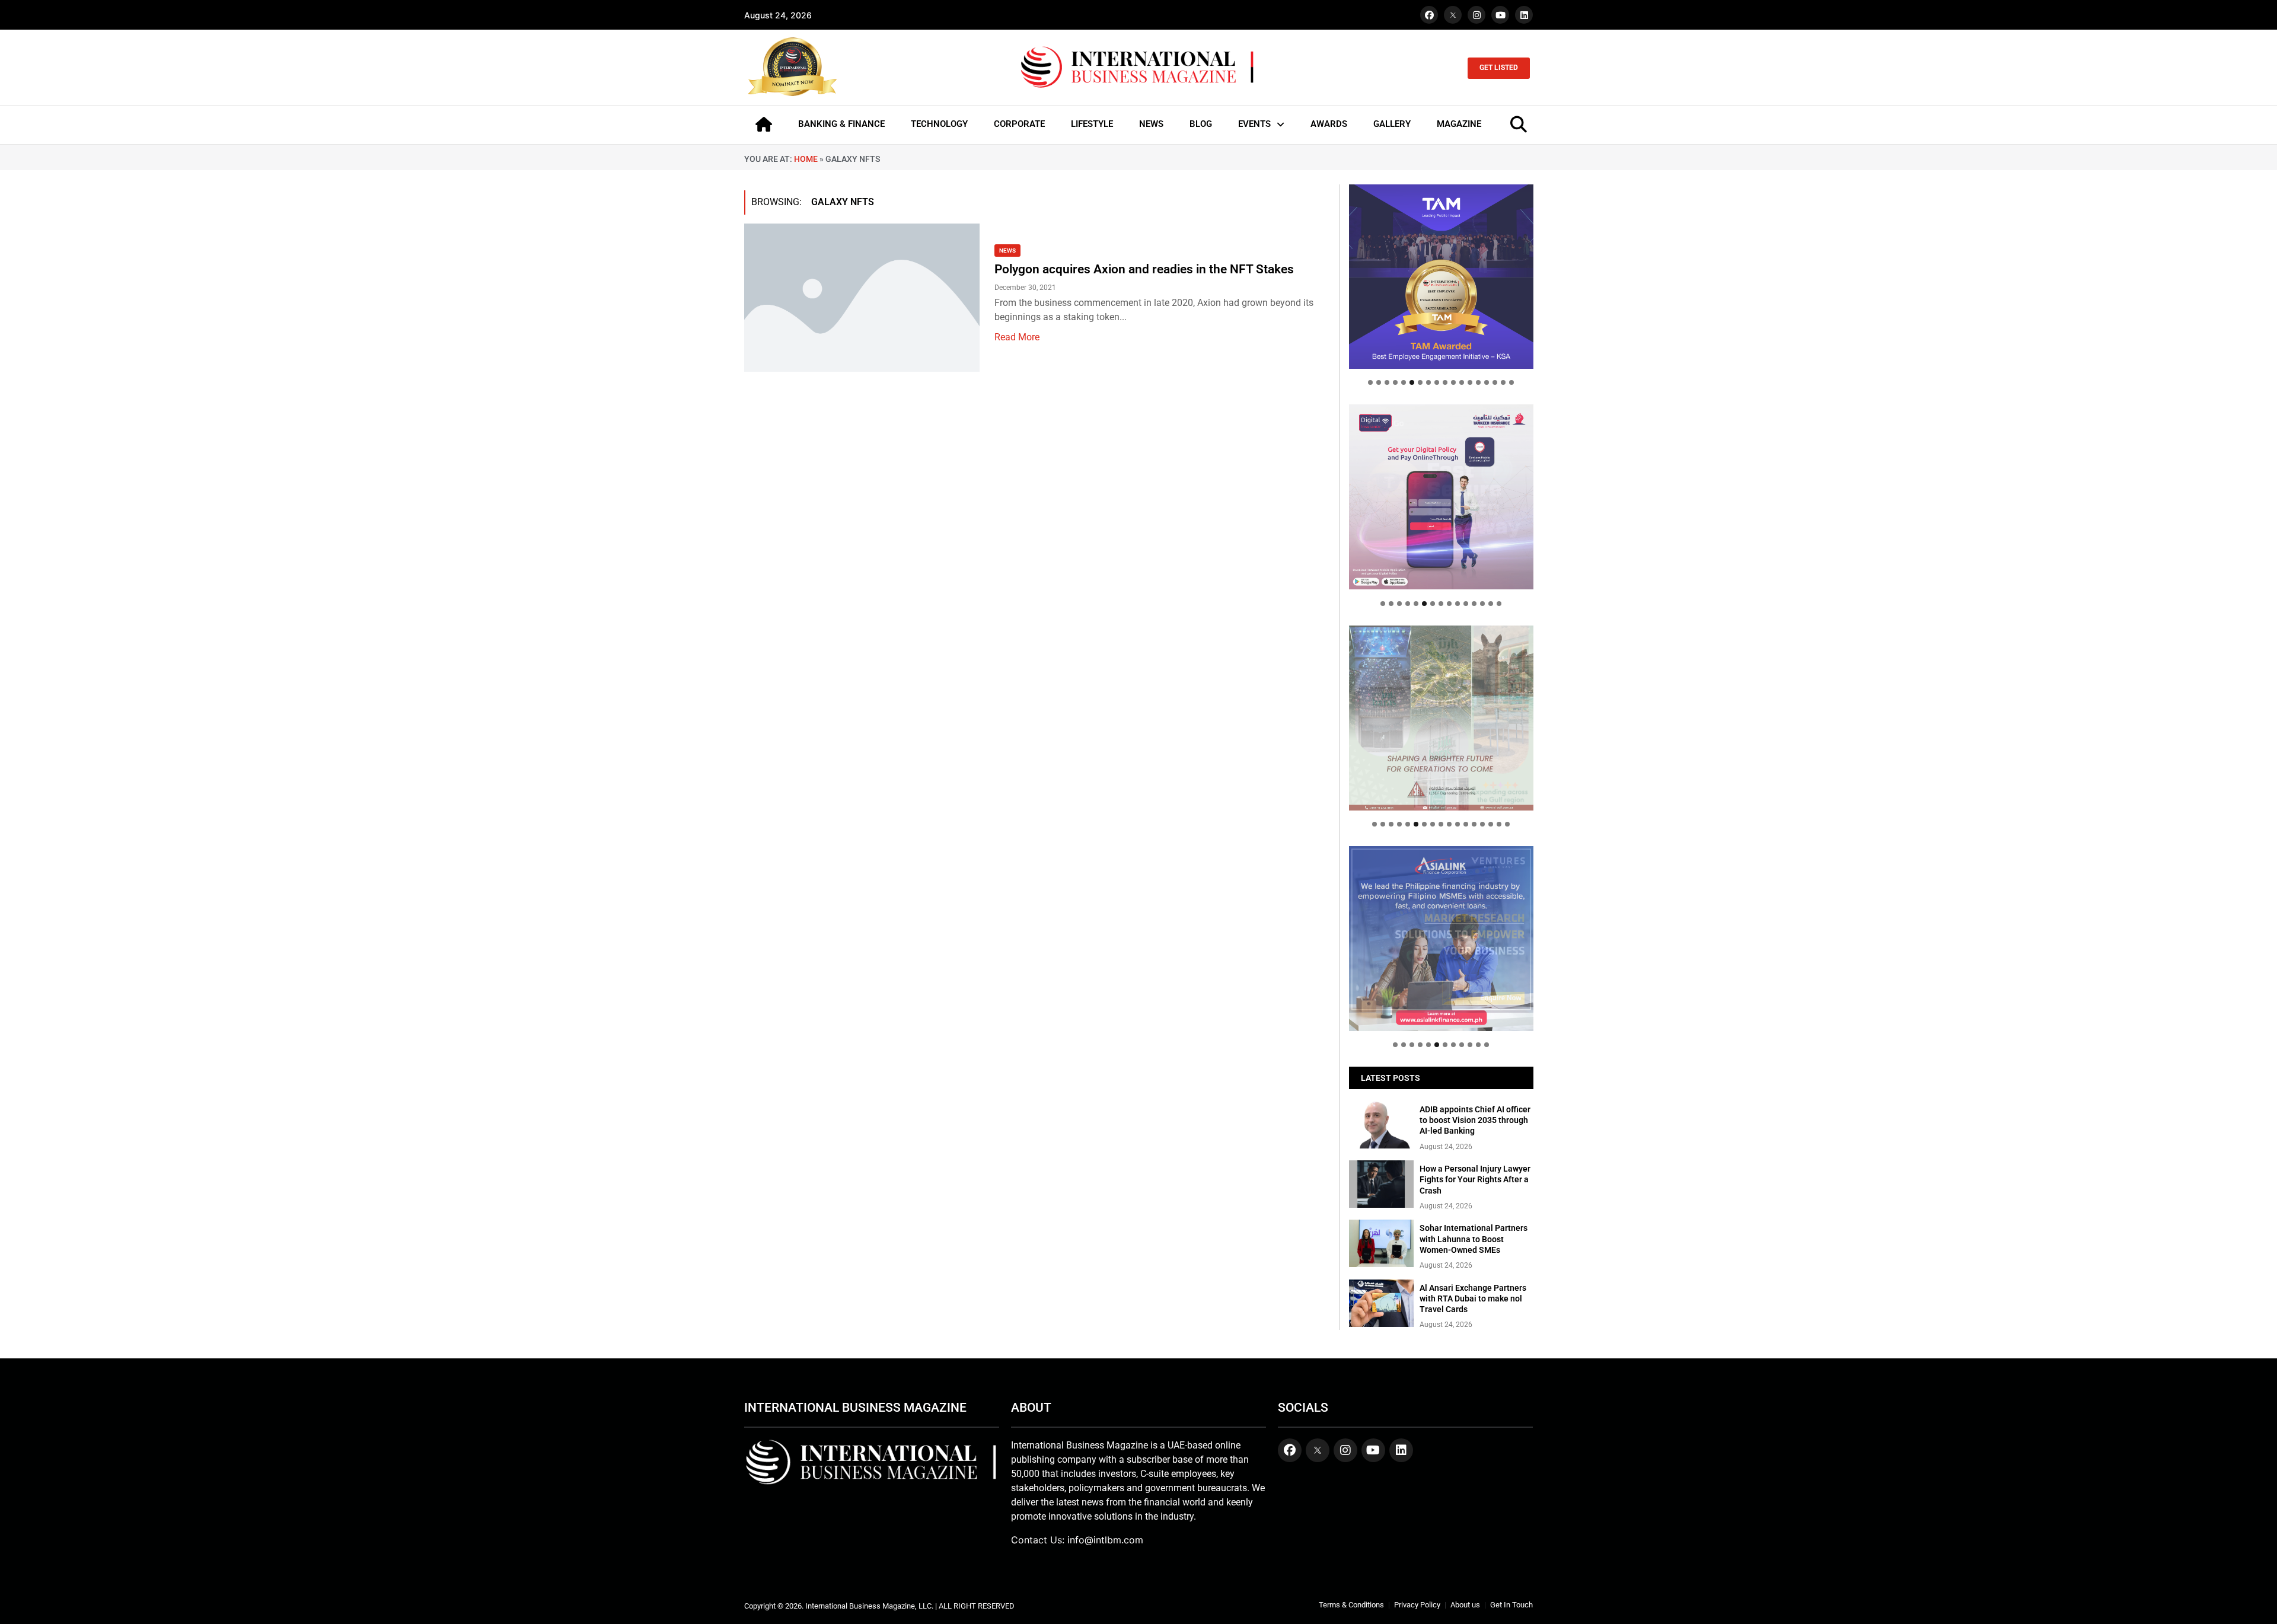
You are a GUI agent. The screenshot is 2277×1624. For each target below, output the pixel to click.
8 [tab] (1428, 382)
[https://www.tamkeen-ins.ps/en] (1441, 497)
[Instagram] (1476, 15)
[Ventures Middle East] (1441, 929)
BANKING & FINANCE (841, 124)
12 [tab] (1462, 382)
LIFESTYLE (1092, 124)
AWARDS (1329, 124)
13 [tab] (1470, 382)
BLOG (1201, 124)
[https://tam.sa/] (1441, 277)
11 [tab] (1453, 382)
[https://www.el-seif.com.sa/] (1441, 718)
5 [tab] (1404, 382)
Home (806, 159)
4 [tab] (1395, 382)
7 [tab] (1420, 382)
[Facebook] (1429, 15)
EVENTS (1254, 124)
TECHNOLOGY (939, 124)
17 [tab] (1503, 382)
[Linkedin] (1524, 15)
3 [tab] (1387, 382)
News (1007, 251)
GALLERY (1392, 124)
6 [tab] (1412, 382)
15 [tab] (1487, 382)
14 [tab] (1478, 382)
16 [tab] (1495, 382)
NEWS (1151, 124)
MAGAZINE (1459, 124)
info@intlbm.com (1105, 1540)
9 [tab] (1437, 382)
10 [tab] (1445, 382)
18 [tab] (1511, 382)
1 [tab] (1370, 382)
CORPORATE (1019, 124)
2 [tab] (1379, 382)
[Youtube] (1500, 15)
